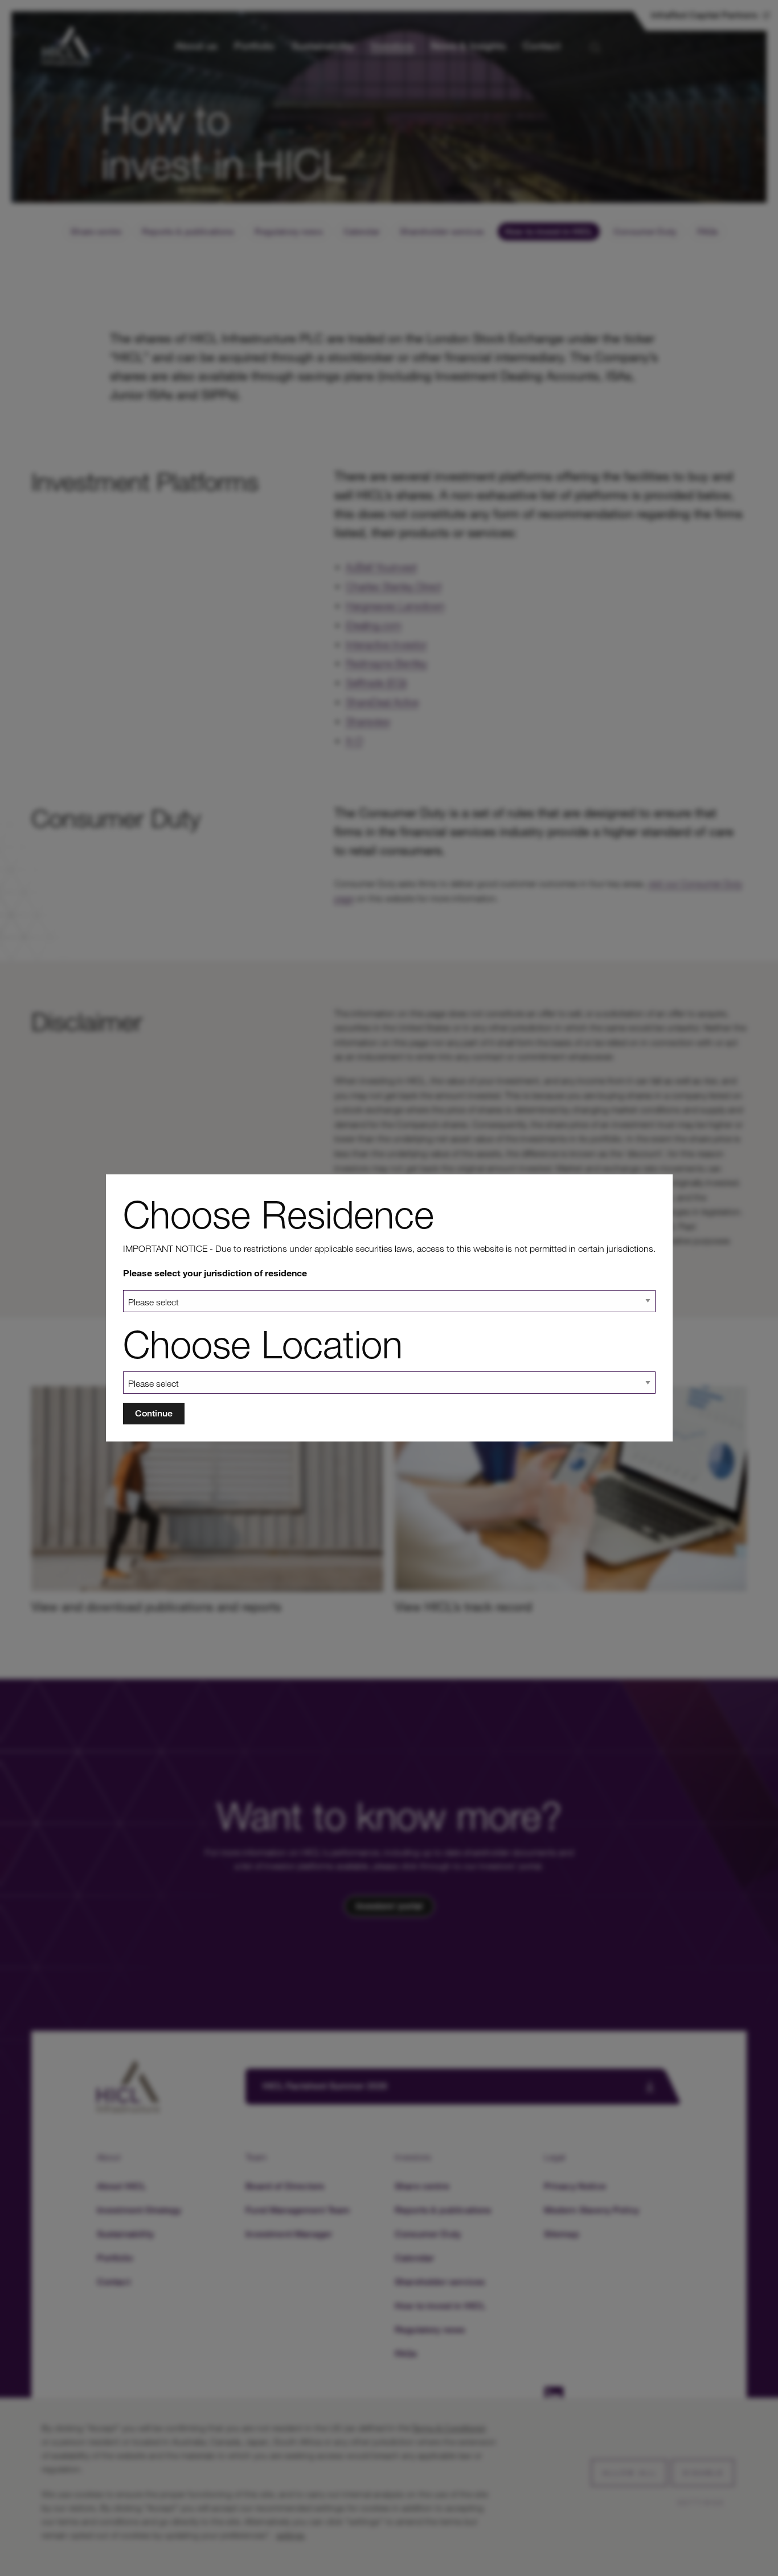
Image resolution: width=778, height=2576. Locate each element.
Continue (154, 1413)
